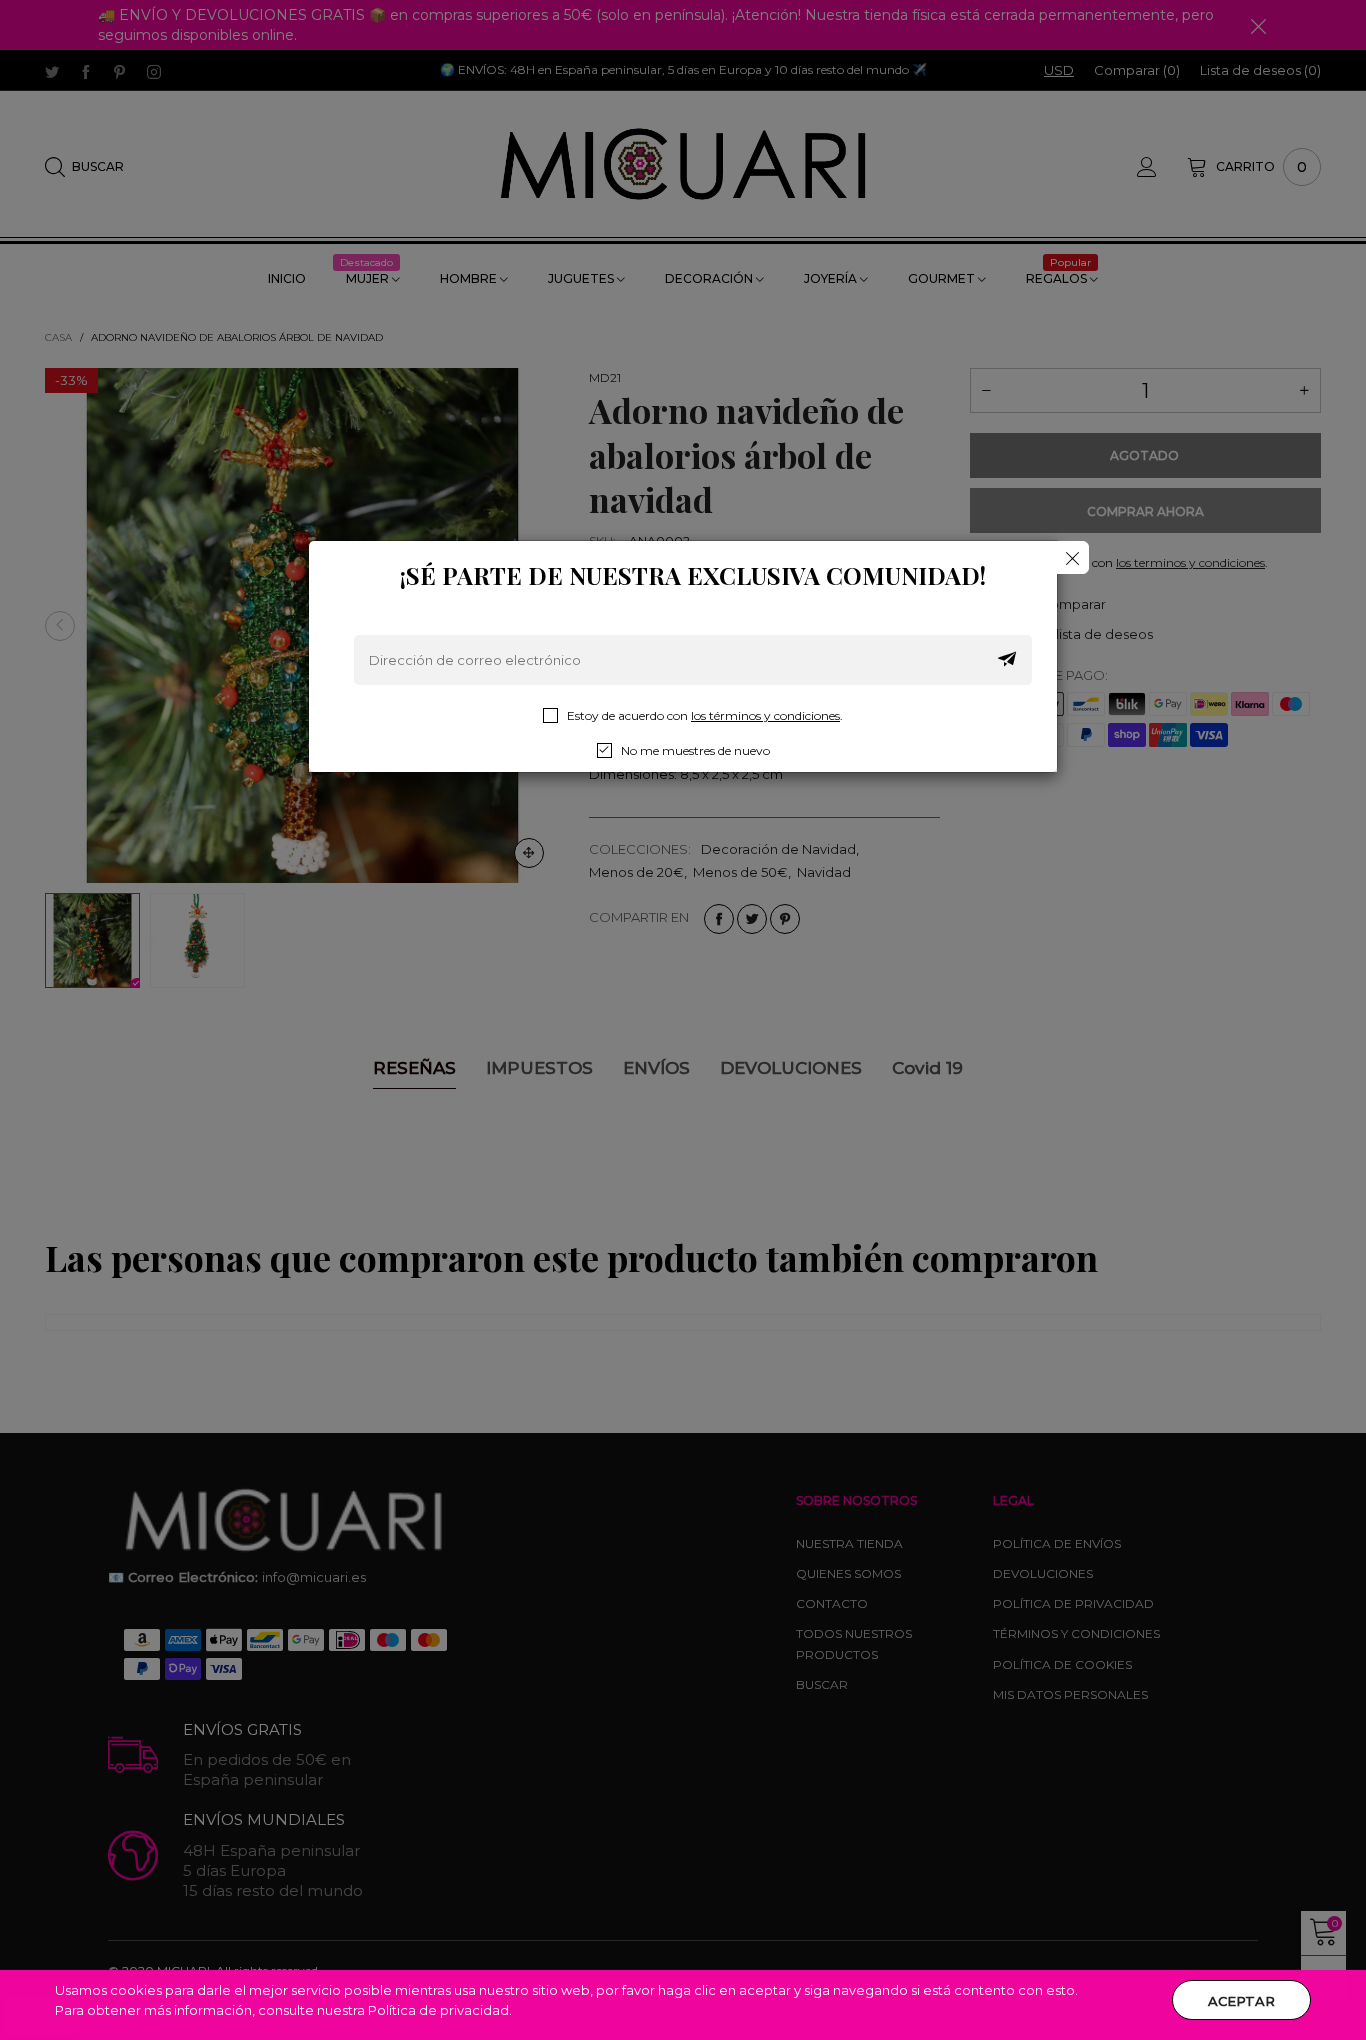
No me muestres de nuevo (695, 750)
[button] (1007, 660)
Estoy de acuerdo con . (705, 715)
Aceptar (1241, 2001)
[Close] (1072, 557)
